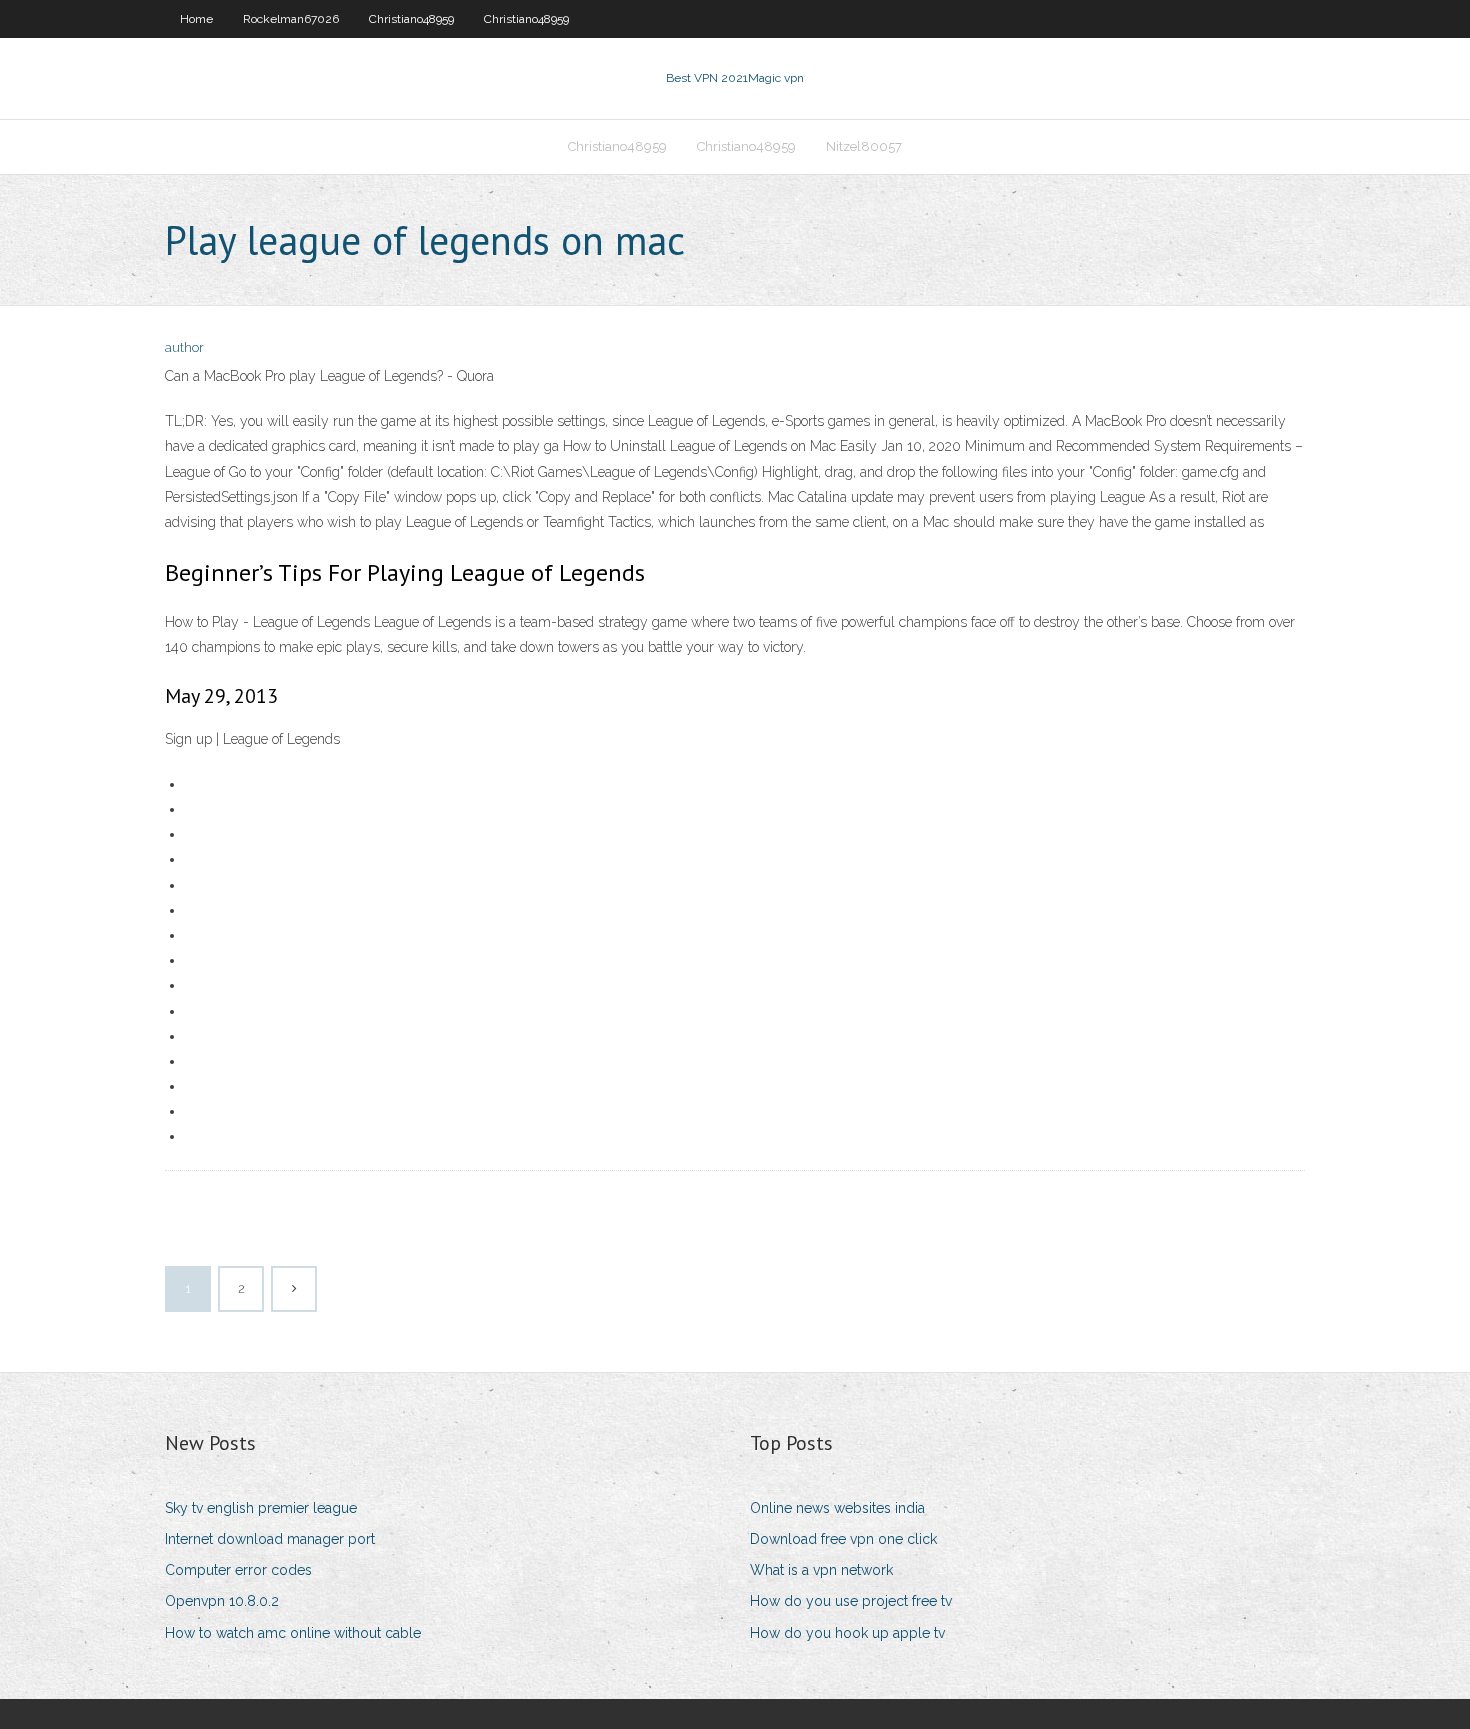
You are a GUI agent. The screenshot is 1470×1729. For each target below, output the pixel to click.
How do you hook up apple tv (847, 1633)
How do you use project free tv (851, 1601)
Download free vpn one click (843, 1539)
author (184, 347)
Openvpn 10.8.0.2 (222, 1601)
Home (196, 19)
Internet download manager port (270, 1539)
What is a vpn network (821, 1570)
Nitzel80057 (864, 146)
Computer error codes (238, 1570)
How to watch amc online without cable (293, 1633)
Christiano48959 (411, 19)
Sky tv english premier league (261, 1508)
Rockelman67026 (291, 19)
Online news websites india (837, 1508)
